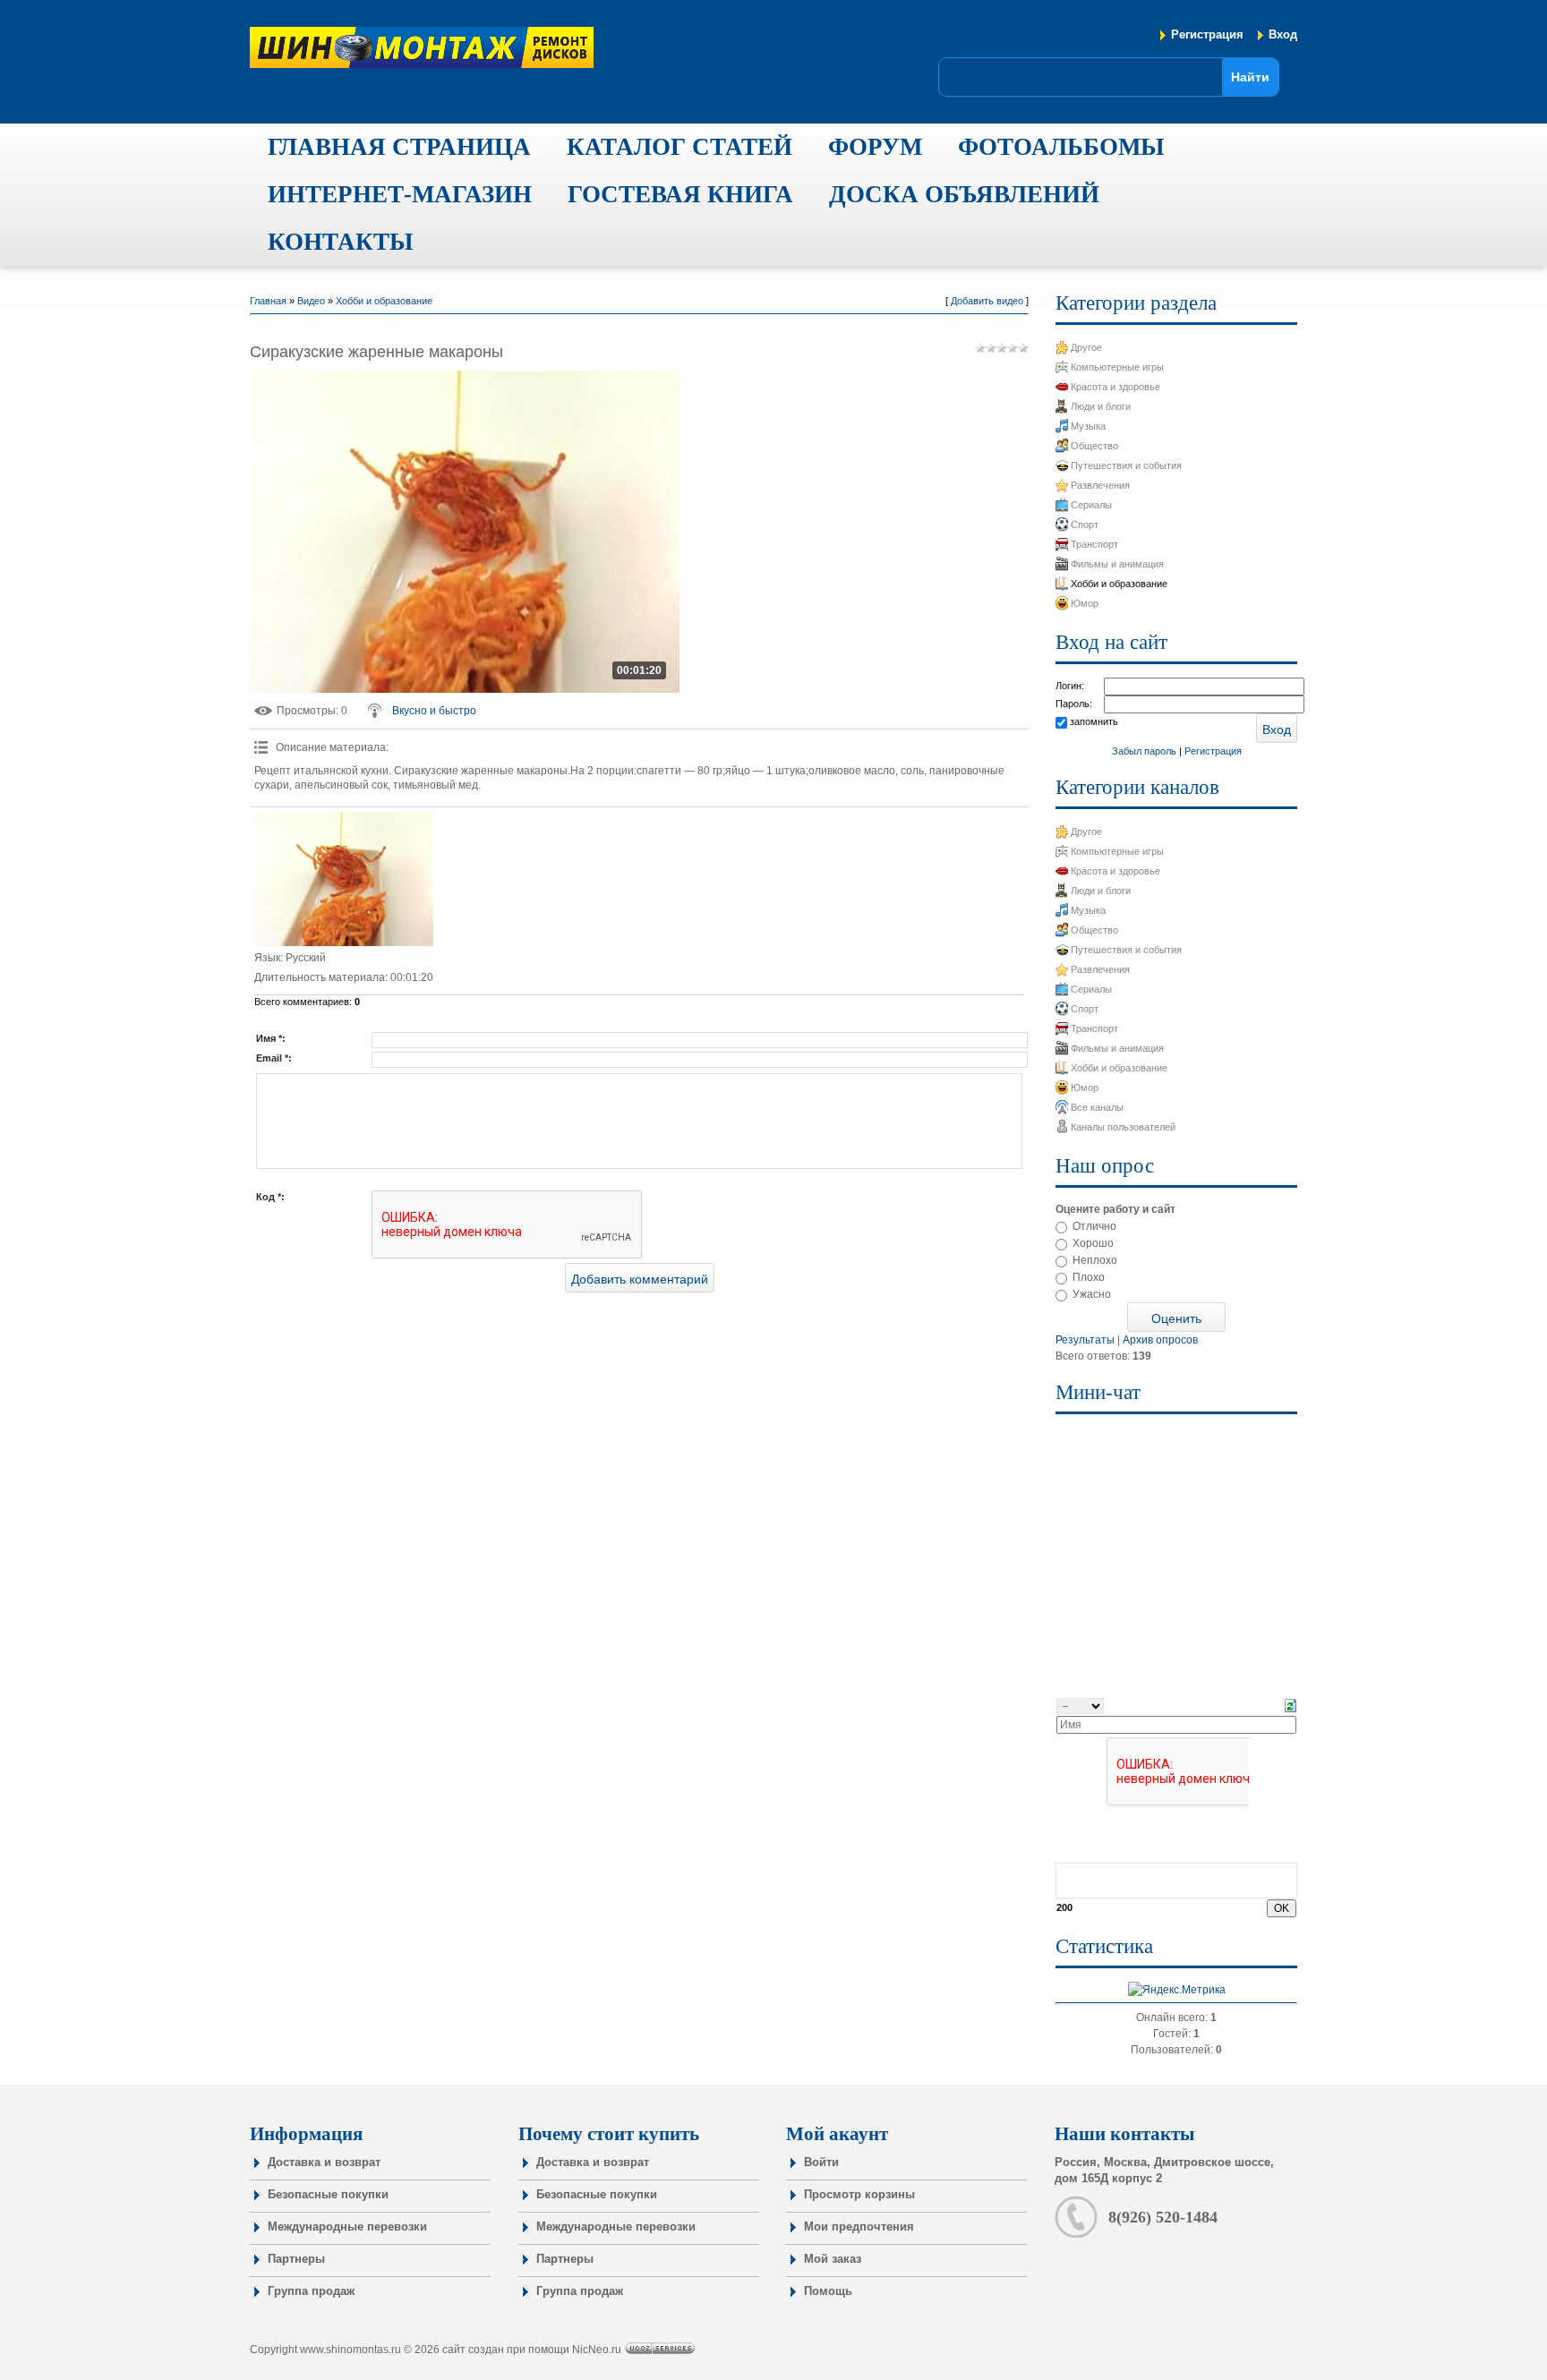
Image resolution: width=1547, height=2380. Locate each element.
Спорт (1085, 525)
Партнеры (296, 2259)
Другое (1086, 347)
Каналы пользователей (1123, 1127)
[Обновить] (1291, 1705)
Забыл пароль (1144, 751)
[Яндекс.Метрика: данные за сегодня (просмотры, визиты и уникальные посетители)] (1177, 1990)
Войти (821, 2162)
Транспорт (1094, 544)
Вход (1283, 34)
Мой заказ (833, 2259)
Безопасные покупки (328, 2194)
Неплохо (1095, 1260)
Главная (268, 301)
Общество (1094, 446)
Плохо (1089, 1277)
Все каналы (1097, 1107)
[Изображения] (344, 879)
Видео (311, 301)
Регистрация (1207, 34)
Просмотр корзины (859, 2194)
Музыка (1088, 426)
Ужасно (1092, 1294)
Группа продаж (311, 2291)
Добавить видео (987, 301)
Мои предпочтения (859, 2226)
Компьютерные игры (1117, 367)
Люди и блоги (1101, 406)
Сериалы (1091, 505)
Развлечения (1100, 485)
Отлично (1094, 1226)
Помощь (828, 2291)
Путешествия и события (1126, 465)
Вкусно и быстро (434, 711)
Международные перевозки (347, 2226)
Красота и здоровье (1115, 387)
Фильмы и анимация (1117, 564)
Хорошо (1093, 1243)
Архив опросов (1160, 1340)
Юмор (1085, 603)
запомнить (1094, 721)
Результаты (1085, 1340)
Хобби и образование (384, 301)
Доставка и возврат (324, 2162)
